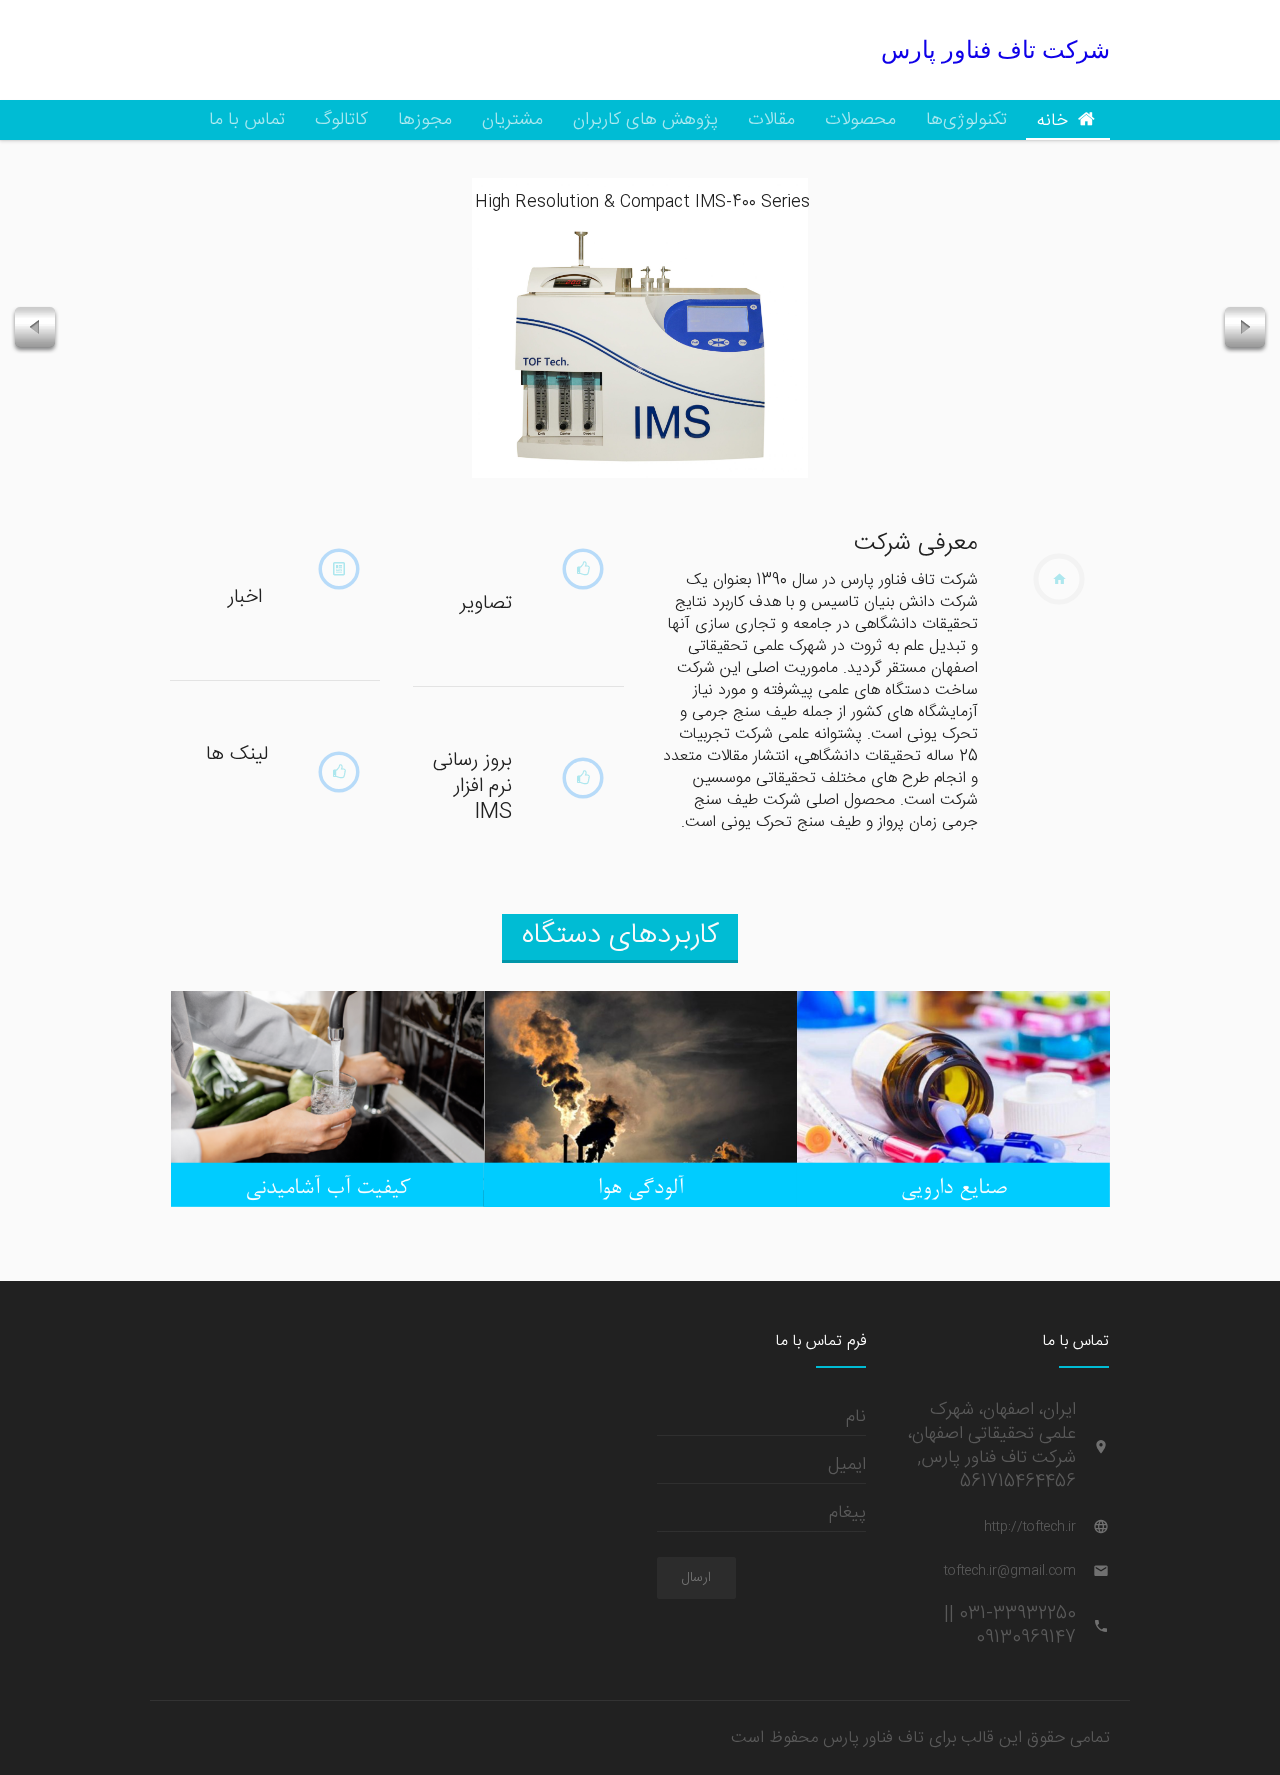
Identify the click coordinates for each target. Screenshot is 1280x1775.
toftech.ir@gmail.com (1010, 1571)
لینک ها (237, 754)
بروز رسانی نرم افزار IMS (472, 786)
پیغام (847, 1512)
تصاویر (486, 603)
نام (856, 1416)
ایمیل (847, 1464)
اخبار (245, 597)
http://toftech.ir (1030, 1527)
